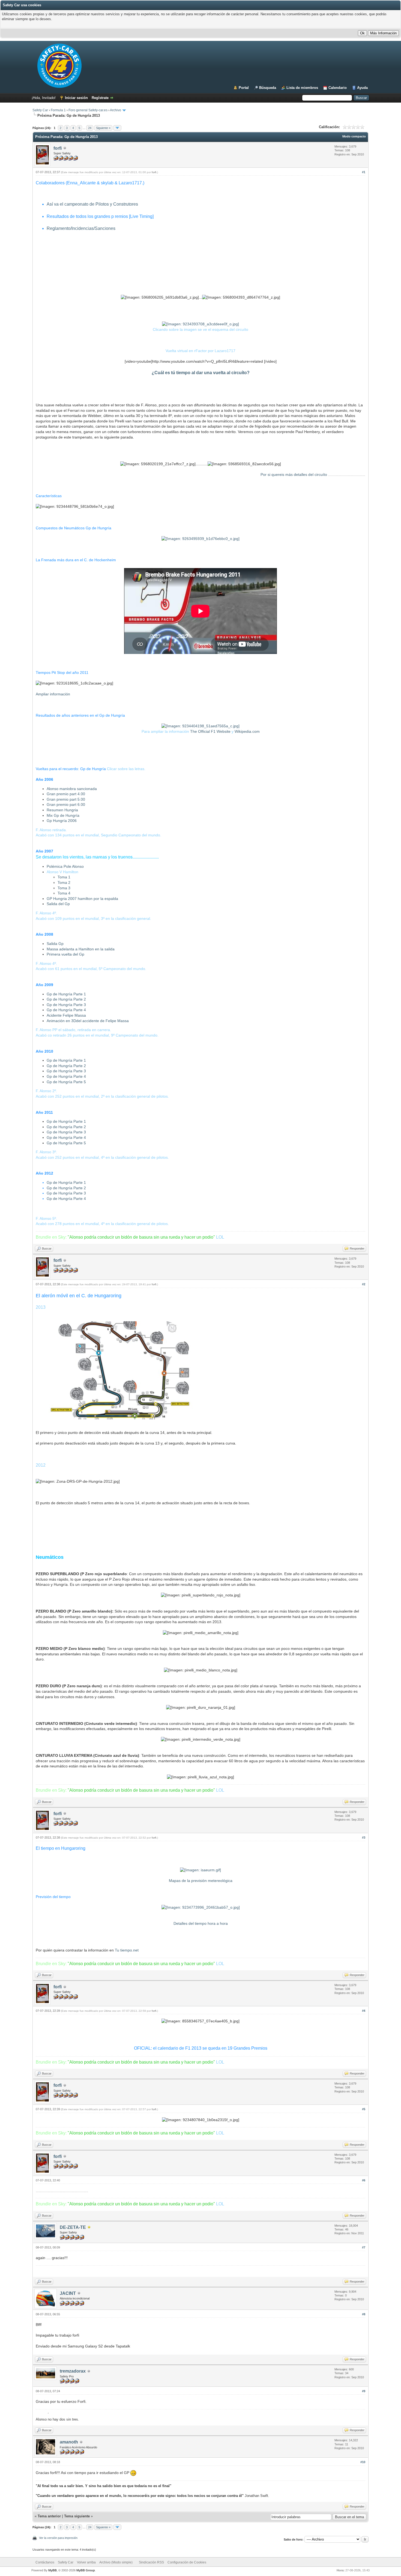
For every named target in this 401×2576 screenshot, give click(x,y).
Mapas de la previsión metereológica (201, 1881)
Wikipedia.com (247, 731)
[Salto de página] (117, 128)
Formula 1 (58, 110)
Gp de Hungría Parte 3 (66, 1005)
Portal (244, 88)
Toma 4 (64, 893)
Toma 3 (64, 888)
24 (90, 128)
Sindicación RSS (151, 2562)
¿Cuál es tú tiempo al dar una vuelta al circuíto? (201, 373)
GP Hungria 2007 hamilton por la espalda (82, 899)
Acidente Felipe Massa (66, 1015)
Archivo (116, 110)
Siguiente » (103, 128)
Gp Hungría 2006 (62, 821)
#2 (364, 1284)
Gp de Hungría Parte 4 (66, 1010)
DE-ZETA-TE (73, 2227)
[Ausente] (89, 2228)
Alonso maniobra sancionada (72, 789)
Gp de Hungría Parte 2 (66, 999)
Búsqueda (268, 88)
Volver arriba (86, 2562)
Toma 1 (64, 877)
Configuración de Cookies (187, 2562)
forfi (58, 148)
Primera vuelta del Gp (65, 954)
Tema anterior (49, 2516)
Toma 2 (64, 882)
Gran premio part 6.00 (66, 804)
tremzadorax (73, 2371)
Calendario (338, 88)
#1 (364, 172)
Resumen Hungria (62, 810)
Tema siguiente (77, 2516)
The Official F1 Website (211, 731)
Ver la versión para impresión (58, 2538)
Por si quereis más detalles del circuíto (313, 475)
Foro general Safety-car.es (88, 110)
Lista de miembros (302, 88)
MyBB (53, 2570)
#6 (364, 2180)
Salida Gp (55, 944)
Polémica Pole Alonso (65, 866)
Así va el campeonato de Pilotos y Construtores (92, 204)
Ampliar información (53, 694)
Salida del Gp (58, 904)
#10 (363, 2462)
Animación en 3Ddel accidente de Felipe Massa (88, 1021)
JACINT (68, 2293)
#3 (364, 1838)
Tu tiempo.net (127, 1950)
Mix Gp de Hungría (63, 815)
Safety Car (40, 110)
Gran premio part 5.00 (66, 799)
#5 (364, 2109)
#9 (364, 2391)
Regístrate (100, 98)
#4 (364, 2011)
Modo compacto (354, 136)
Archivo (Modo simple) (116, 2562)
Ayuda (362, 88)
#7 (364, 2247)
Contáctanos (45, 2562)
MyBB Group (86, 2570)
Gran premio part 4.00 (66, 794)
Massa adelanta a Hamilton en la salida (81, 949)
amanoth (69, 2442)
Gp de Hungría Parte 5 (66, 1082)
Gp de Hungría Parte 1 (66, 994)
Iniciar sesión (76, 98)
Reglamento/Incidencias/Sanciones (81, 228)
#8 (364, 2314)
